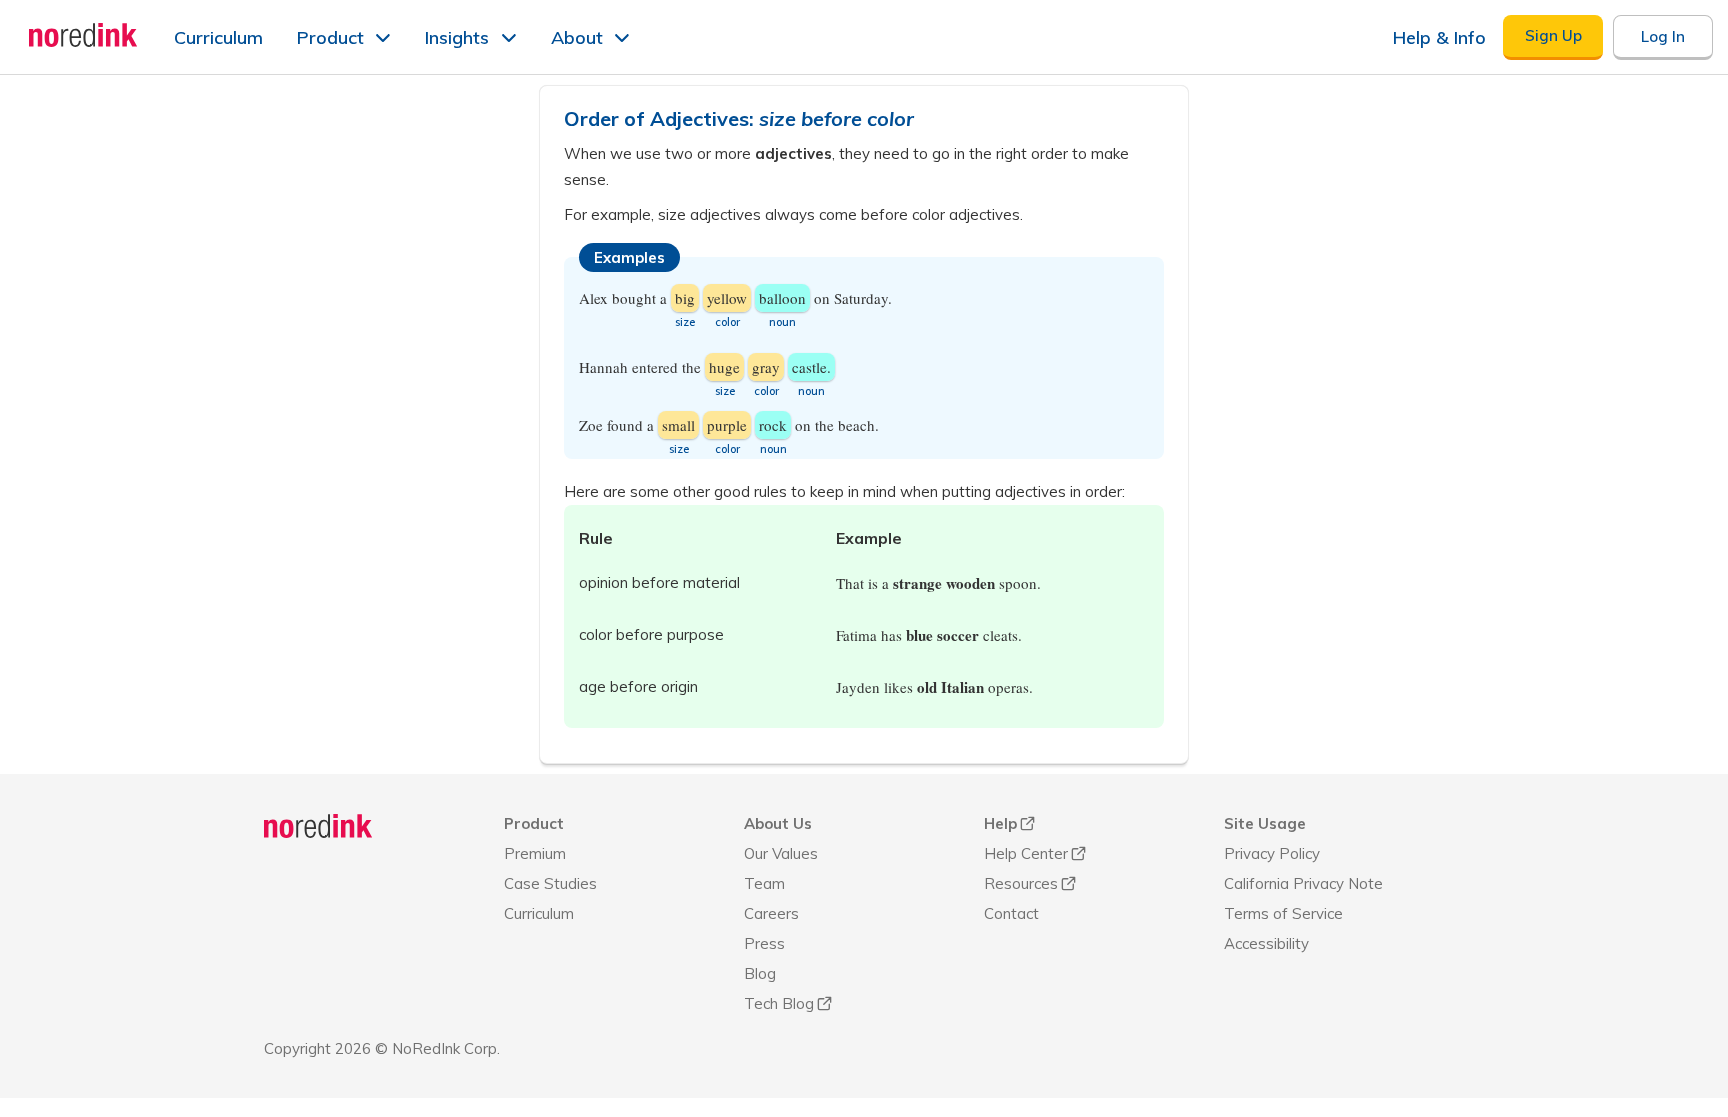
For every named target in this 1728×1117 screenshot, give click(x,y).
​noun (782, 322)
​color (727, 449)
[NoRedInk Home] (83, 35)
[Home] (318, 826)
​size (725, 391)
